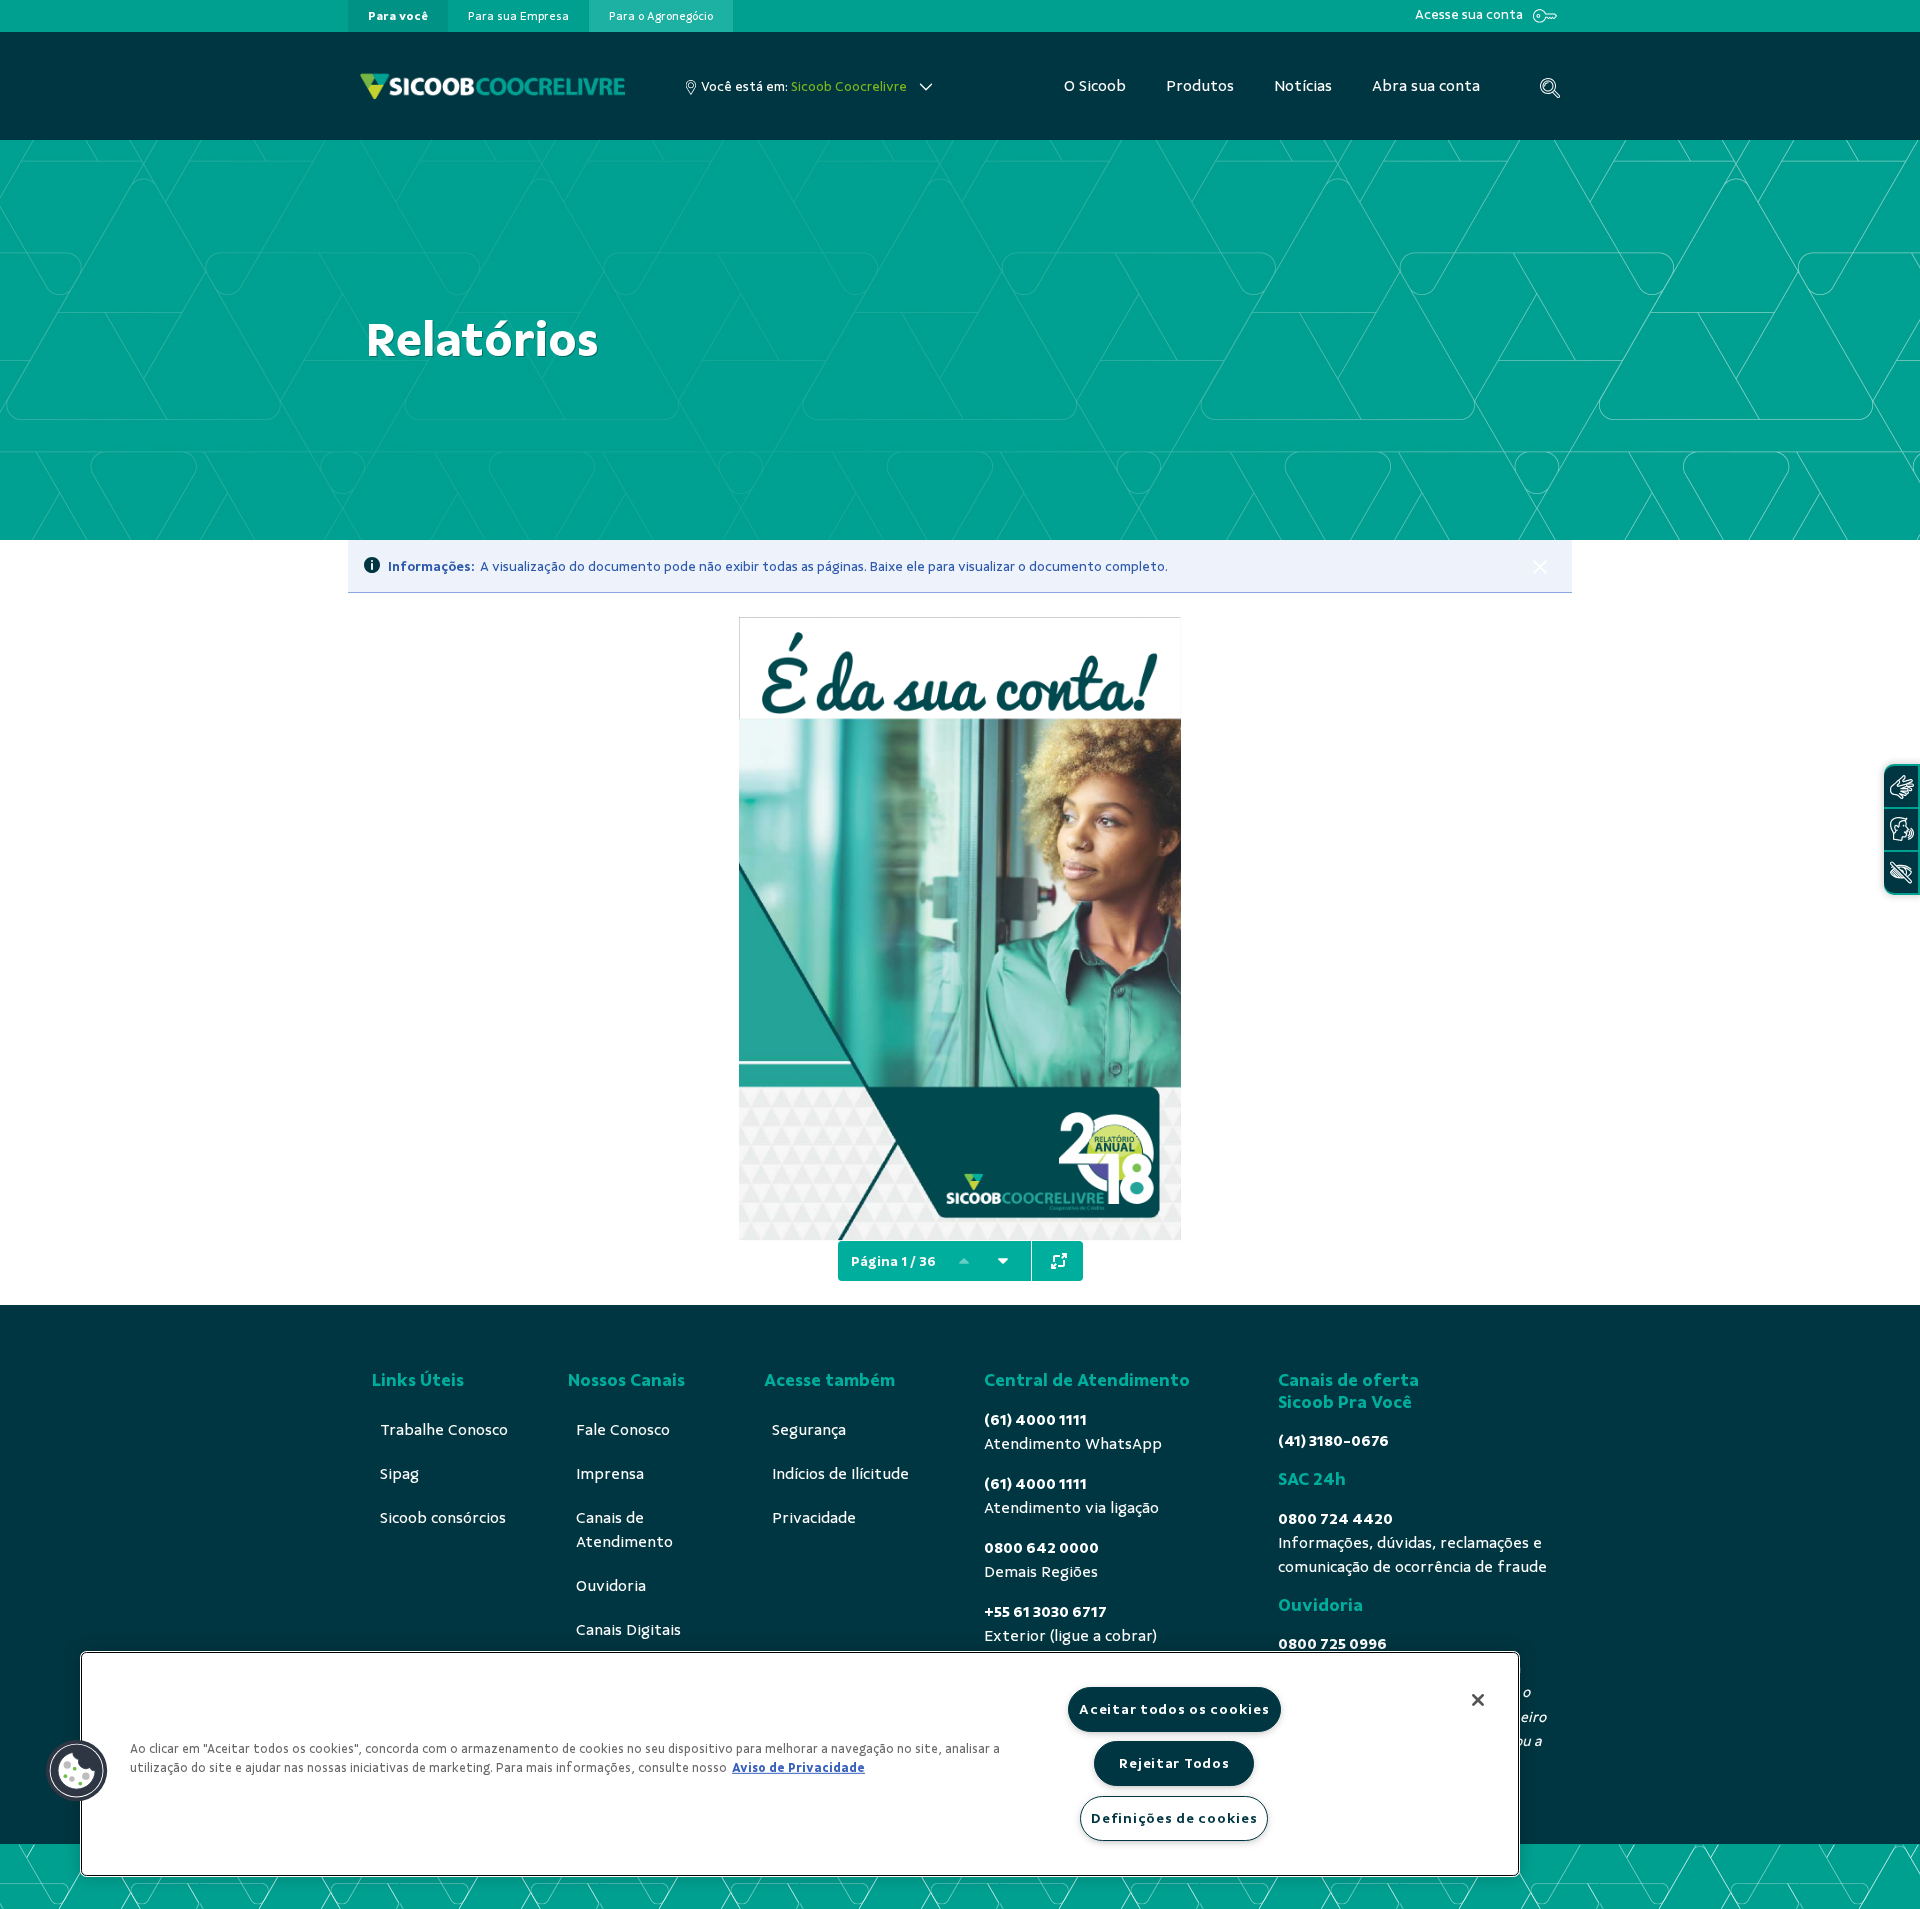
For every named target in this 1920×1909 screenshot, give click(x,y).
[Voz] (1901, 829)
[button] (77, 1771)
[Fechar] (1540, 567)
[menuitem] (398, 16)
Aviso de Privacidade (798, 1768)
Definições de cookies (1174, 1818)
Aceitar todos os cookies (1174, 1709)
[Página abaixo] (1003, 1261)
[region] (800, 1764)
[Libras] (1901, 786)
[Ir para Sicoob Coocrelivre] (492, 86)
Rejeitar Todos (1174, 1763)
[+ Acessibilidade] (1901, 872)
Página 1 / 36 (893, 1261)
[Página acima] (964, 1261)
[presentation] (398, 16)
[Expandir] (1059, 1261)
